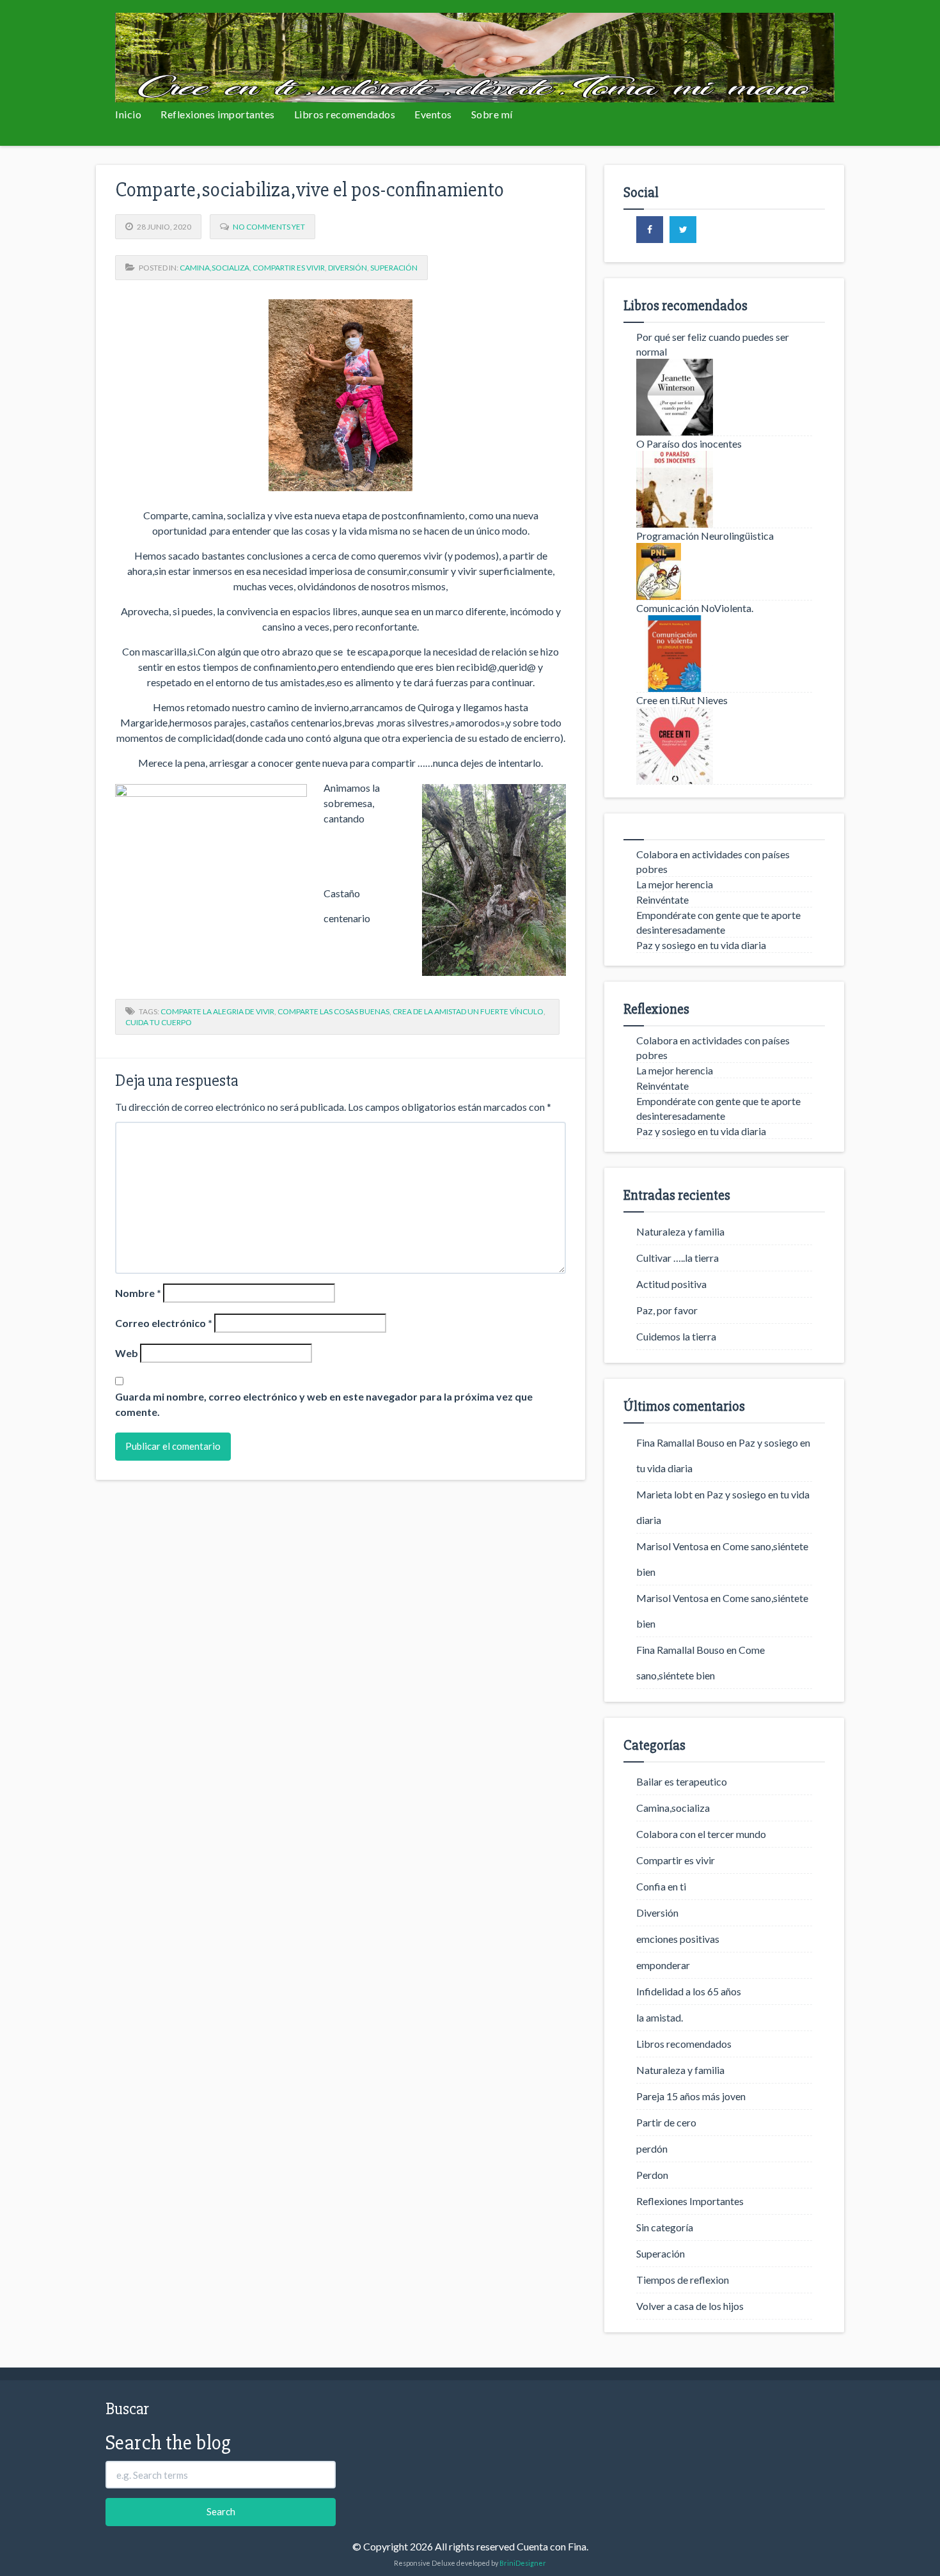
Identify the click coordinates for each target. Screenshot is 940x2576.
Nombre (138, 1293)
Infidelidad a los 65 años (689, 1991)
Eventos (433, 114)
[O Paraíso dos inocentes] (724, 489)
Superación (394, 268)
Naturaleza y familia (680, 1231)
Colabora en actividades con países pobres (713, 861)
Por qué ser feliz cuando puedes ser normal (713, 344)
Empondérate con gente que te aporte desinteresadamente (718, 922)
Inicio (128, 114)
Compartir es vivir (289, 268)
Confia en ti (661, 1886)
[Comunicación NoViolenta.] (724, 654)
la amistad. (660, 2017)
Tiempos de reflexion (683, 2280)
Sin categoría (665, 2227)
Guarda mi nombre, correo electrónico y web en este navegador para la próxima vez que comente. (324, 1404)
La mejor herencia (675, 884)
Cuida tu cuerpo (159, 1022)
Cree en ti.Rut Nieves (682, 700)
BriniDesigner (523, 2563)
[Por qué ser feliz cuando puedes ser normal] (724, 397)
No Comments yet (269, 227)
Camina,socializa (215, 268)
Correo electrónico (164, 1323)
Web (127, 1353)
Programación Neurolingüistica (705, 536)
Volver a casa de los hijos (690, 2306)
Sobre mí (492, 114)
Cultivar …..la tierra (678, 1258)
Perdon (652, 2175)
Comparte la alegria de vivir (217, 1011)
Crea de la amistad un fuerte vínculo (468, 1011)
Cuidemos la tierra (676, 1336)
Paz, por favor (667, 1310)
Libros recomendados (345, 114)
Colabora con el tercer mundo (701, 1834)
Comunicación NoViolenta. (695, 608)
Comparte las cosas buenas (333, 1011)
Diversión (348, 268)
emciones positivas (678, 1939)
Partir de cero (666, 2122)
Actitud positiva (671, 1284)
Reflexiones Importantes (690, 2201)
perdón (652, 2148)
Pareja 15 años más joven (691, 2096)
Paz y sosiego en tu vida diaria (701, 945)
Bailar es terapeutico (682, 1781)
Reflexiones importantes (218, 114)
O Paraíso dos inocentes (689, 444)
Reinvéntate (662, 899)
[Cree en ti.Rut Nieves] (724, 746)
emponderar (663, 1965)
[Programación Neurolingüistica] (724, 571)
